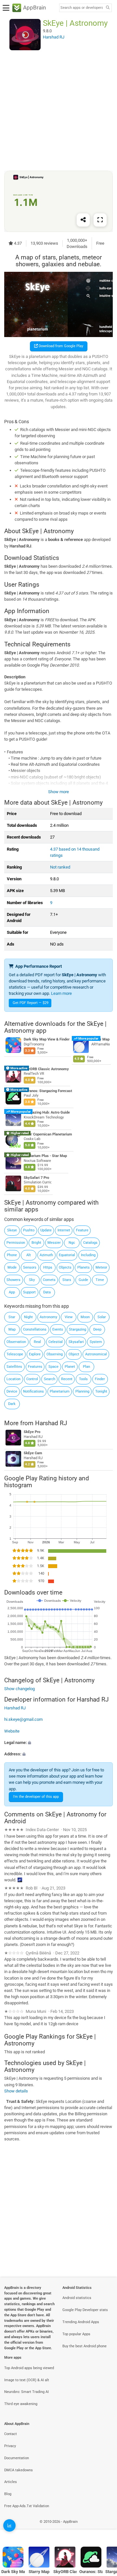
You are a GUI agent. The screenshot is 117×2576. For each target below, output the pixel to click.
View (69, 1317)
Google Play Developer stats (85, 2310)
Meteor (101, 1267)
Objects (65, 1267)
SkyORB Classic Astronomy (46, 1069)
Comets (49, 1280)
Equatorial (67, 1255)
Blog (8, 2494)
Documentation (17, 2458)
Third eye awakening (21, 2404)
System (96, 1342)
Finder (100, 1379)
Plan (86, 1367)
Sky (32, 1280)
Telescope (15, 1354)
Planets (84, 1267)
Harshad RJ (51, 1423)
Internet (64, 1230)
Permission (16, 1243)
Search (50, 1379)
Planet (70, 1367)
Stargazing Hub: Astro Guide (47, 1112)
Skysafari (76, 1342)
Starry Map (100, 1039)
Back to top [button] (104, 2529)
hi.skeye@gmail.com (23, 1720)
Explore (35, 1354)
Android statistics (77, 2298)
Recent (67, 1379)
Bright (36, 1243)
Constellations (35, 1329)
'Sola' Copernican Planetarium (48, 1134)
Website (12, 1731)
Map (12, 1329)
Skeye (12, 1230)
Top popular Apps (76, 2334)
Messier (54, 1243)
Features (35, 1367)
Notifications (33, 1391)
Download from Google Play (60, 346)
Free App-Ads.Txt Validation (27, 2506)
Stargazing (78, 1329)
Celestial (56, 1342)
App (12, 1292)
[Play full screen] (100, 220)
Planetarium (60, 1391)
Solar (102, 1317)
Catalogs (90, 1243)
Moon (85, 1317)
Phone (12, 1255)
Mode (12, 1267)
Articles (11, 2482)
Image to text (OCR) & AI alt (27, 2380)
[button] (58, 1743)
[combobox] (82, 8)
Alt (29, 1255)
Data (47, 1292)
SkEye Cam (33, 1453)
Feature (82, 1230)
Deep (97, 1329)
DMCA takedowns (19, 2470)
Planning (82, 1391)
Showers (13, 1280)
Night (28, 1317)
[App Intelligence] (9, 2525)
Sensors (30, 1267)
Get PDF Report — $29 (31, 1003)
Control (32, 1379)
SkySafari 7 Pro (36, 1178)
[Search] (108, 8)
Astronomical (96, 1354)
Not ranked (60, 867)
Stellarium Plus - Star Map (45, 1156)
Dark (12, 1404)
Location (13, 1379)
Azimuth (46, 1255)
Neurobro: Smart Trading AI (26, 2392)
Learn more (61, 993)
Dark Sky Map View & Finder (47, 1039)
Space (53, 1367)
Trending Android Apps (81, 2322)
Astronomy (48, 1317)
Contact (11, 2434)
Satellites (14, 1367)
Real (37, 1342)
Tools (83, 1379)
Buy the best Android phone (84, 2346)
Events (58, 1329)
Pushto (29, 1230)
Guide (83, 1280)
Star (12, 1317)
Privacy (10, 2446)
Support (29, 1292)
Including (88, 1255)
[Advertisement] (58, 110)
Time (100, 1280)
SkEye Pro (32, 1432)
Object (74, 1354)
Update (46, 1230)
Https (48, 1267)
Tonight (101, 1391)
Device (12, 1391)
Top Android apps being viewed (29, 2368)
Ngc (72, 1243)
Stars (67, 1280)
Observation (16, 1342)
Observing (55, 1354)
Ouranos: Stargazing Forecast (48, 1091)
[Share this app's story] (83, 220)
